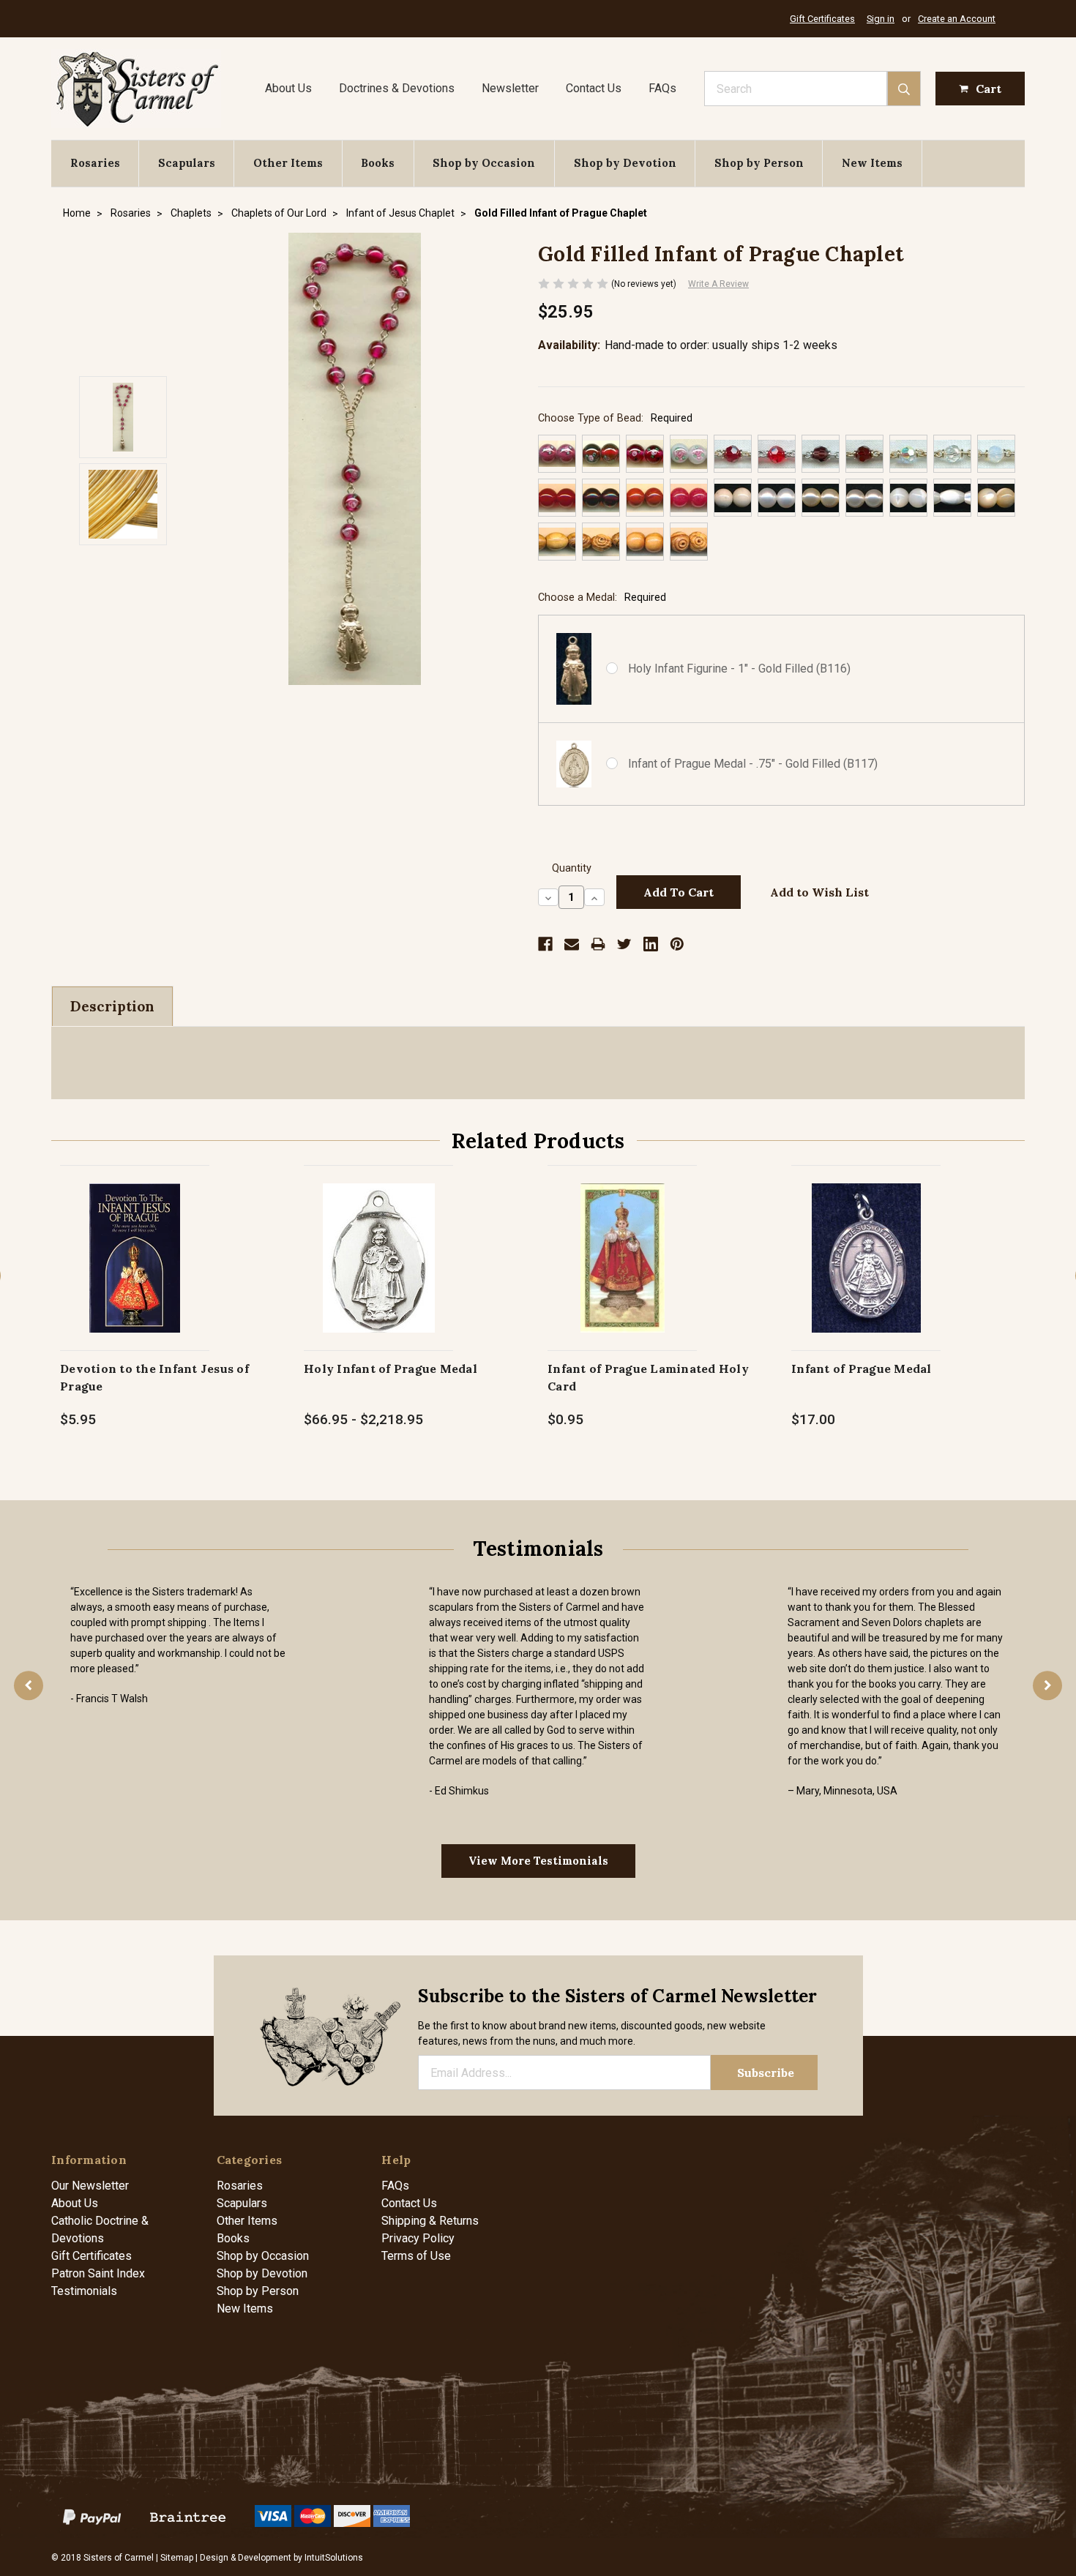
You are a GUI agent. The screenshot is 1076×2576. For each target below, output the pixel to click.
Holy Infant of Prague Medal (391, 1368)
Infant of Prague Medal (862, 1368)
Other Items (288, 163)
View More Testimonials (538, 1861)
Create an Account (957, 19)
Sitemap (177, 2558)
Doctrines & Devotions (397, 88)
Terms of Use (416, 2256)
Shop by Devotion (625, 163)
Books (378, 163)
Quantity (572, 868)
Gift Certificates (822, 19)
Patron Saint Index (98, 2273)
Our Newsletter (90, 2186)
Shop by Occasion (484, 163)
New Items (872, 163)
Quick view (135, 1242)
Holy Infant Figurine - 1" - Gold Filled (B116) (739, 669)
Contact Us (594, 88)
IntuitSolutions (334, 2558)
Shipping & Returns (430, 2221)
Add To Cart (135, 1273)
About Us (288, 88)
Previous (29, 1685)
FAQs (662, 88)
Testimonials (84, 2291)
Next (1047, 1685)
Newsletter (510, 88)
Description (112, 1006)
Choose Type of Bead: (615, 418)
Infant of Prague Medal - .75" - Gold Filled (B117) (753, 764)
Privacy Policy (418, 2238)
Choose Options (379, 1273)
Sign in (881, 19)
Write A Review (718, 284)
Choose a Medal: (602, 598)
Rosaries (95, 163)
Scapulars (187, 163)
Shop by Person (759, 163)
